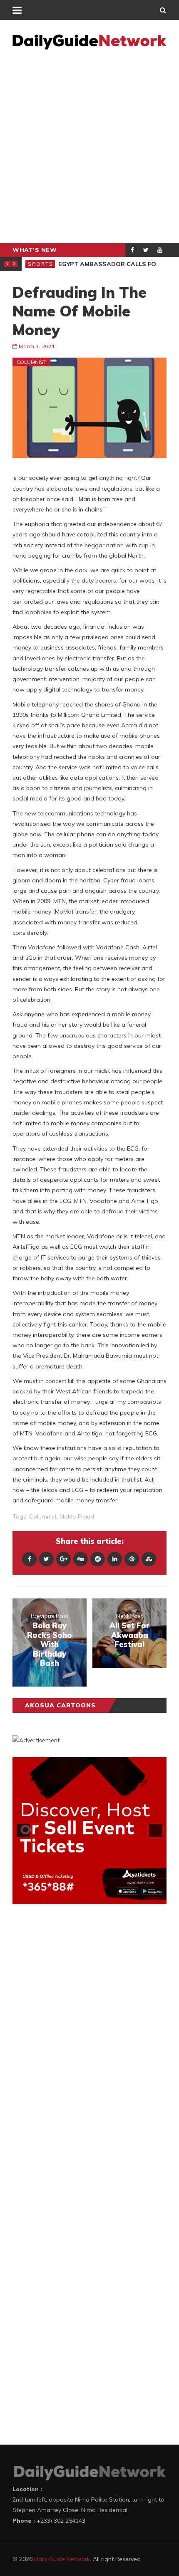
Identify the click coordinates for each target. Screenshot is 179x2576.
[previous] (23, 1830)
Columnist (31, 362)
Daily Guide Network (62, 2559)
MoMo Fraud (77, 1516)
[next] (156, 1830)
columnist (43, 1516)
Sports (41, 264)
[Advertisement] (89, 149)
